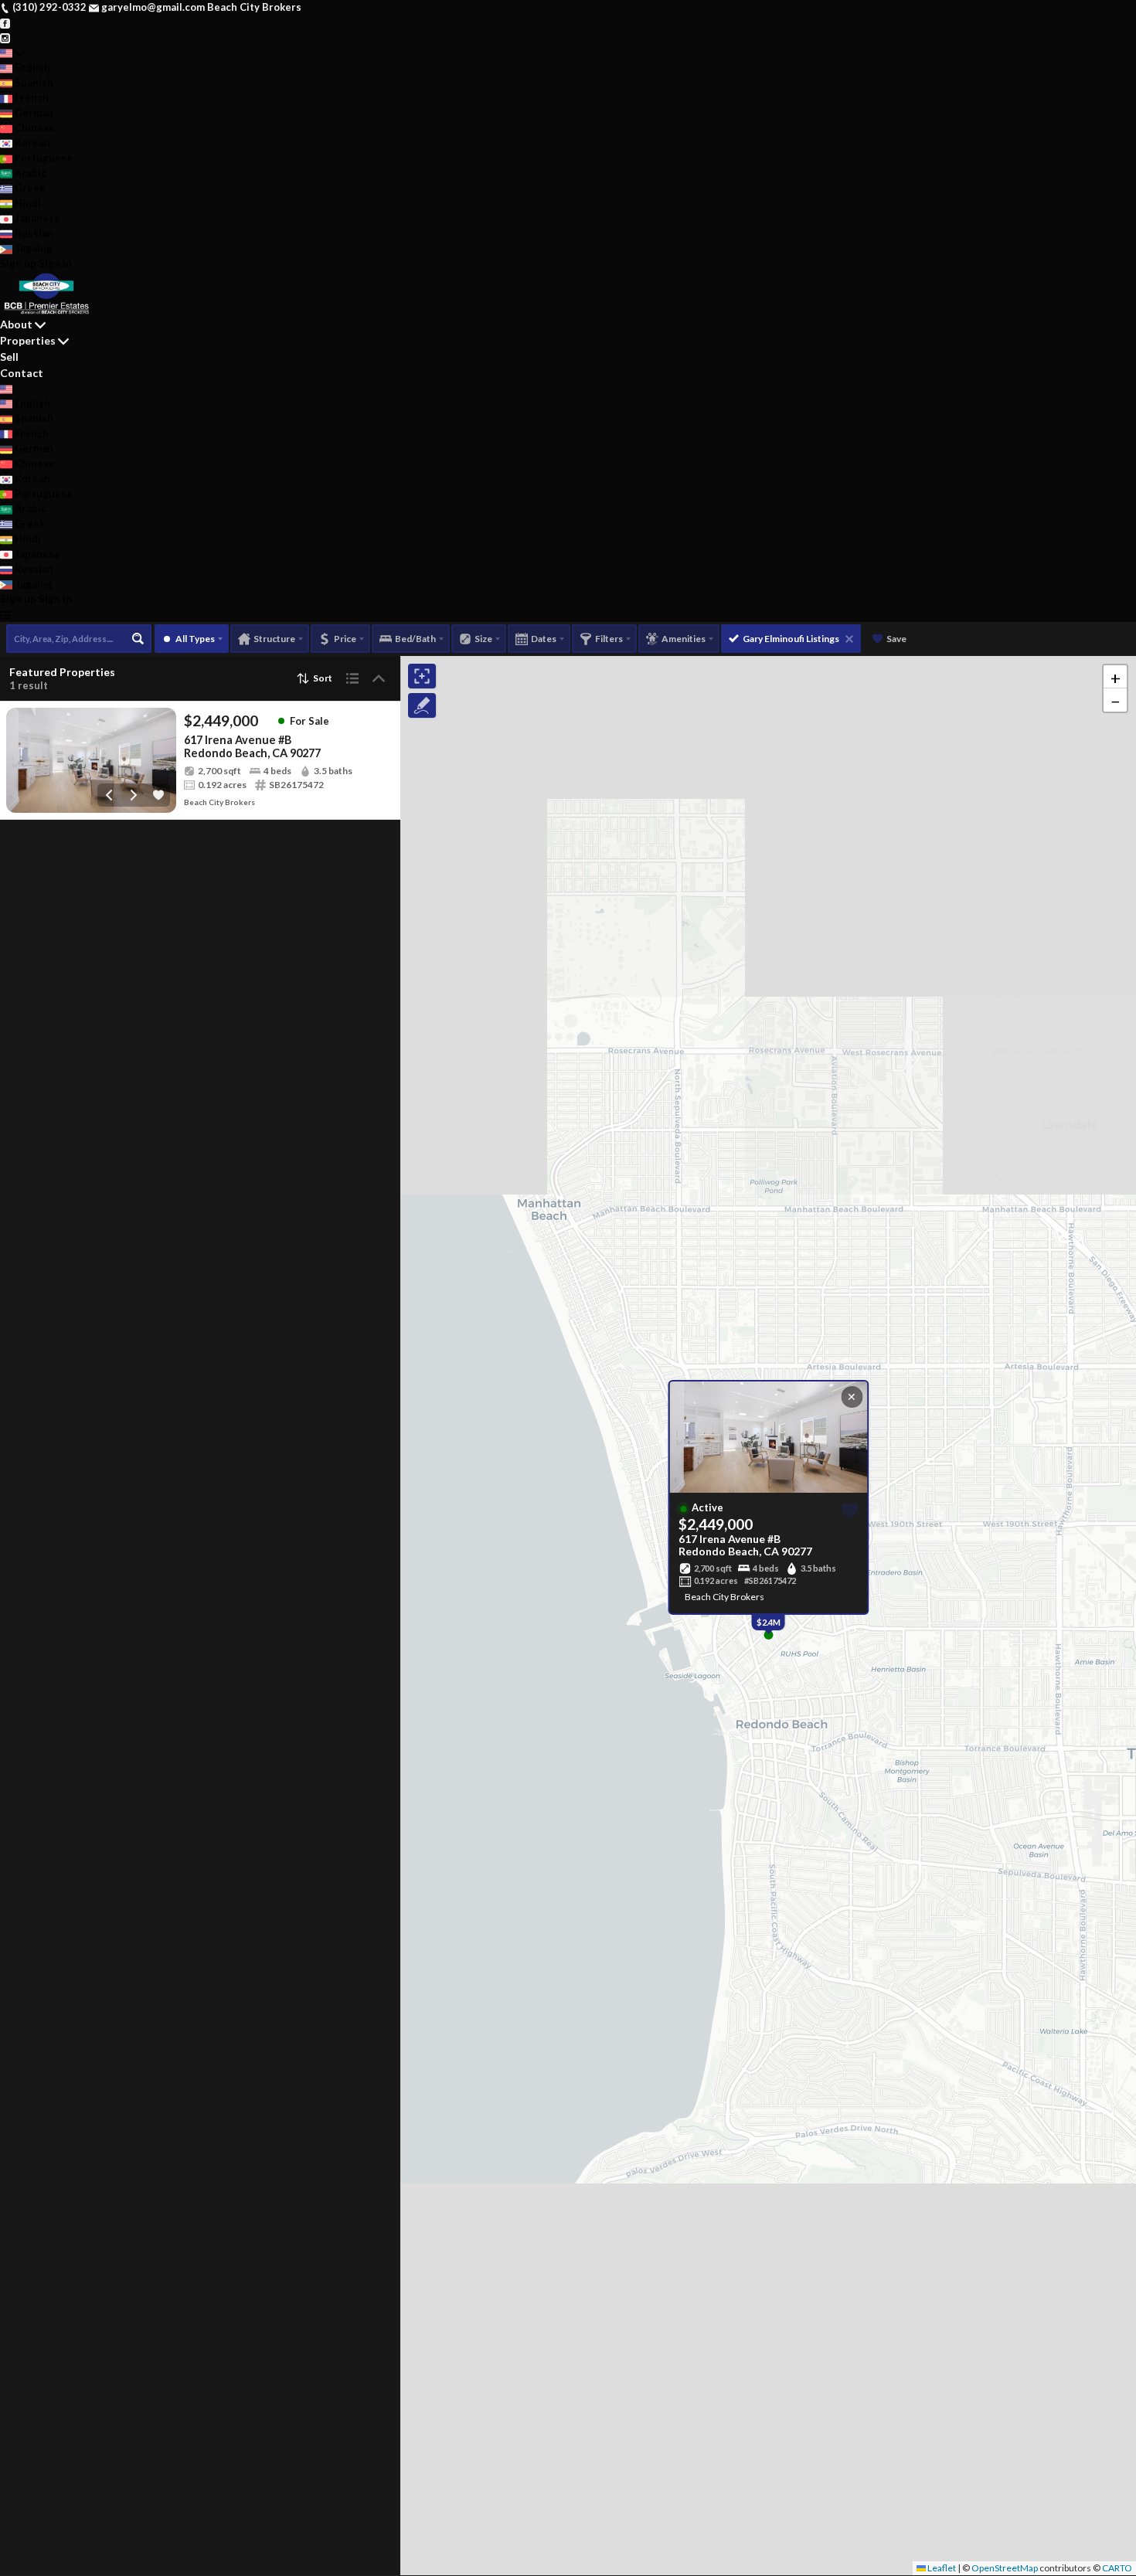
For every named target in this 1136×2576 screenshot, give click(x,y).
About (16, 324)
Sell (9, 357)
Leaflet (941, 2568)
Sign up (18, 263)
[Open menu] (5, 615)
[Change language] (12, 53)
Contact (22, 373)
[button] (1115, 677)
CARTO (1117, 2568)
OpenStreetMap (1005, 2568)
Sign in (55, 263)
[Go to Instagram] (5, 37)
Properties (28, 340)
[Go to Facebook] (5, 22)
